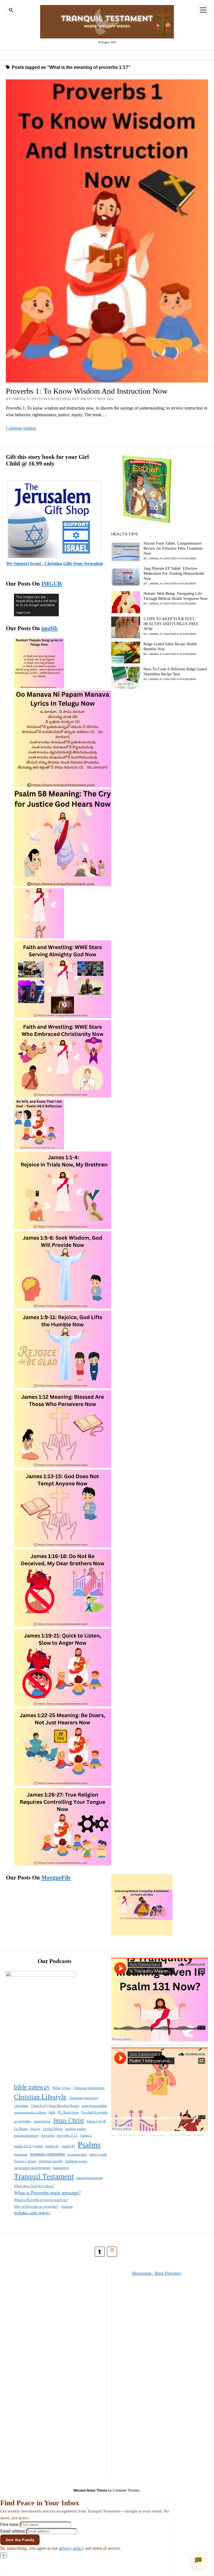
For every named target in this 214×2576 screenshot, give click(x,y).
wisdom (67, 2206)
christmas (21, 2106)
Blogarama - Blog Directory (157, 2273)
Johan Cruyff (96, 2121)
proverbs (48, 2135)
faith (52, 2112)
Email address (13, 2531)
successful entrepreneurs (32, 2168)
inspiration (42, 2121)
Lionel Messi (53, 2129)
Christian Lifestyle (40, 2097)
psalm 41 (52, 2146)
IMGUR (52, 584)
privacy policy (71, 2548)
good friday (23, 2121)
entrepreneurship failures (30, 2113)
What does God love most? (34, 2186)
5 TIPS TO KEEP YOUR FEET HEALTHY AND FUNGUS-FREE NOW (171, 624)
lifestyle (35, 2129)
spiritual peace (76, 2161)
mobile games (76, 2129)
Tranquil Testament (44, 2176)
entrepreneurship (94, 2106)
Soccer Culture (25, 2161)
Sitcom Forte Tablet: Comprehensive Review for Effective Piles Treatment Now (173, 548)
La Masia (21, 2129)
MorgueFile (56, 1878)
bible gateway (32, 2087)
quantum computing (47, 2154)
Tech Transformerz (123, 2045)
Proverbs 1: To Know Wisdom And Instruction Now (87, 391)
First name (9, 2524)
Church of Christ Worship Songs (55, 2106)
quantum (21, 2154)
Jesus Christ (68, 2120)
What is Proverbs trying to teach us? (41, 2200)
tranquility (61, 2168)
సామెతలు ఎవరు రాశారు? (32, 2213)
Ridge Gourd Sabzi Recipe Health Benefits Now (170, 647)
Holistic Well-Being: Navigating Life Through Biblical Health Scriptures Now (176, 596)
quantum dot (77, 2154)
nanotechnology (26, 2135)
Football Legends (94, 2112)
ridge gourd (98, 2154)
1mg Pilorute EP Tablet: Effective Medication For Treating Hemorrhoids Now (174, 574)
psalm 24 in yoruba (28, 2146)
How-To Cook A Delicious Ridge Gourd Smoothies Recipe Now (175, 672)
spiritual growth (51, 2161)
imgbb (49, 628)
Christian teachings (83, 2098)
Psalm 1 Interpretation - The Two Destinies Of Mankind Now (176, 2135)
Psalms (89, 2144)
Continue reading (21, 428)
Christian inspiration (89, 2088)
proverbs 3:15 (67, 2135)
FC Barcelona (68, 2112)
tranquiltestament (90, 2178)
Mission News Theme (90, 2490)
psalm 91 (68, 2146)
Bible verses (62, 2088)
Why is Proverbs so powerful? (36, 2206)
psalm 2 (86, 2135)
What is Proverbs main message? (47, 2193)
